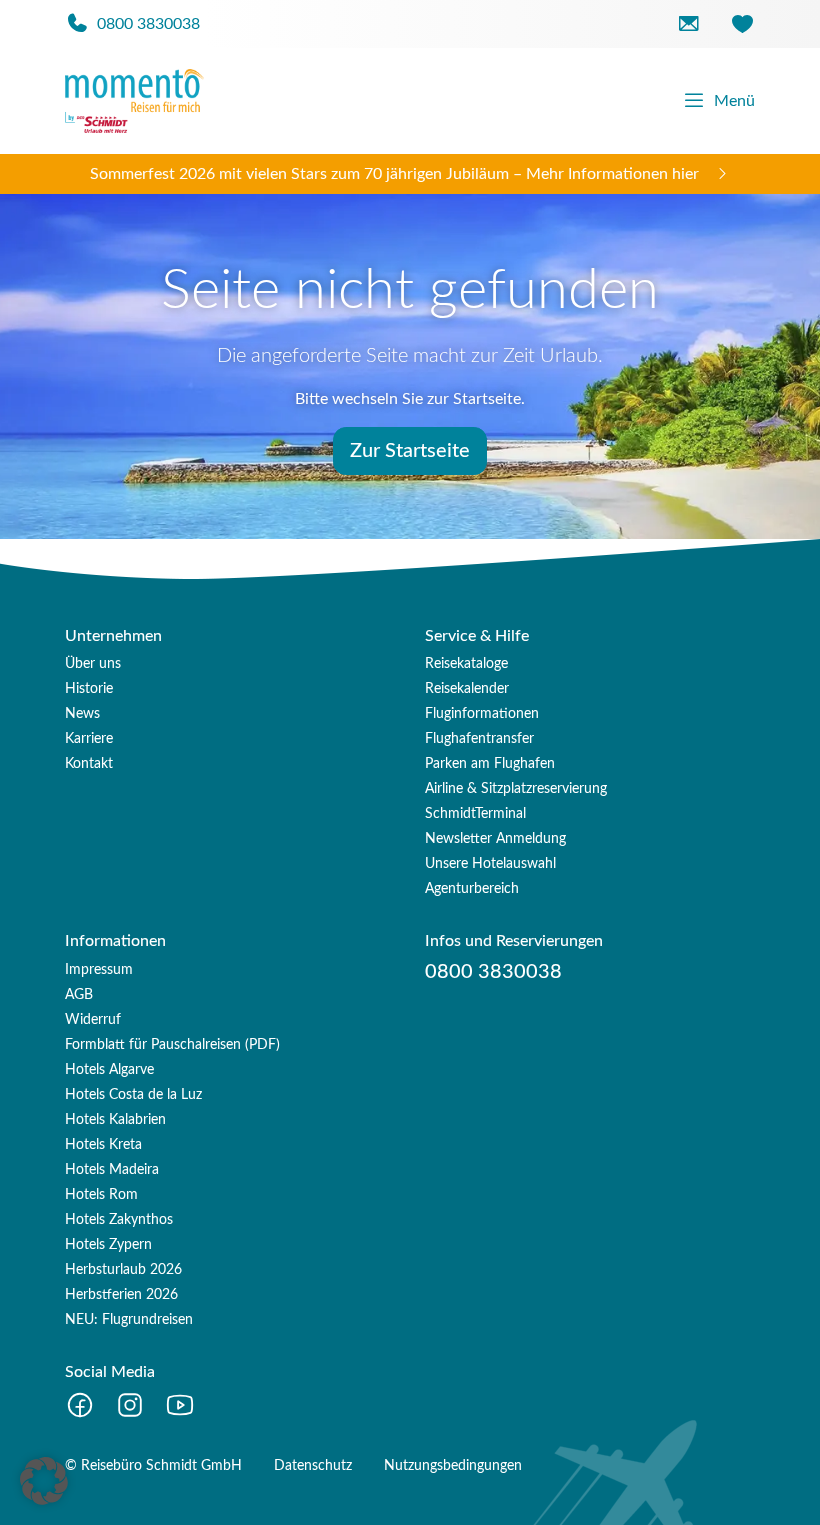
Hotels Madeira (112, 1170)
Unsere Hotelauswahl (490, 864)
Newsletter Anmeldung (495, 839)
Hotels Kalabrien (115, 1120)
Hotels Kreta (103, 1145)
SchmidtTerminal (475, 814)
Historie (89, 689)
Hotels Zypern (108, 1245)
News (82, 714)
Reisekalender (467, 689)
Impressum (99, 970)
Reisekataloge (466, 664)
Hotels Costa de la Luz (133, 1095)
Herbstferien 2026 (121, 1295)
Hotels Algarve (109, 1070)
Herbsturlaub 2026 (123, 1270)
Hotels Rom (101, 1195)
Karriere (89, 739)
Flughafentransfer (479, 739)
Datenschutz (313, 1466)
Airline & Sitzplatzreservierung (516, 789)
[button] (44, 1481)
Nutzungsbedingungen (453, 1466)
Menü (734, 101)
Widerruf (93, 1020)
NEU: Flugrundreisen (129, 1320)
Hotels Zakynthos (119, 1220)
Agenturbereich (472, 889)
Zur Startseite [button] (410, 451)
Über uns (93, 664)
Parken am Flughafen (490, 764)
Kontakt (89, 764)
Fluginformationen (482, 714)
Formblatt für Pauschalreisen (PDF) (172, 1045)
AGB (79, 995)
